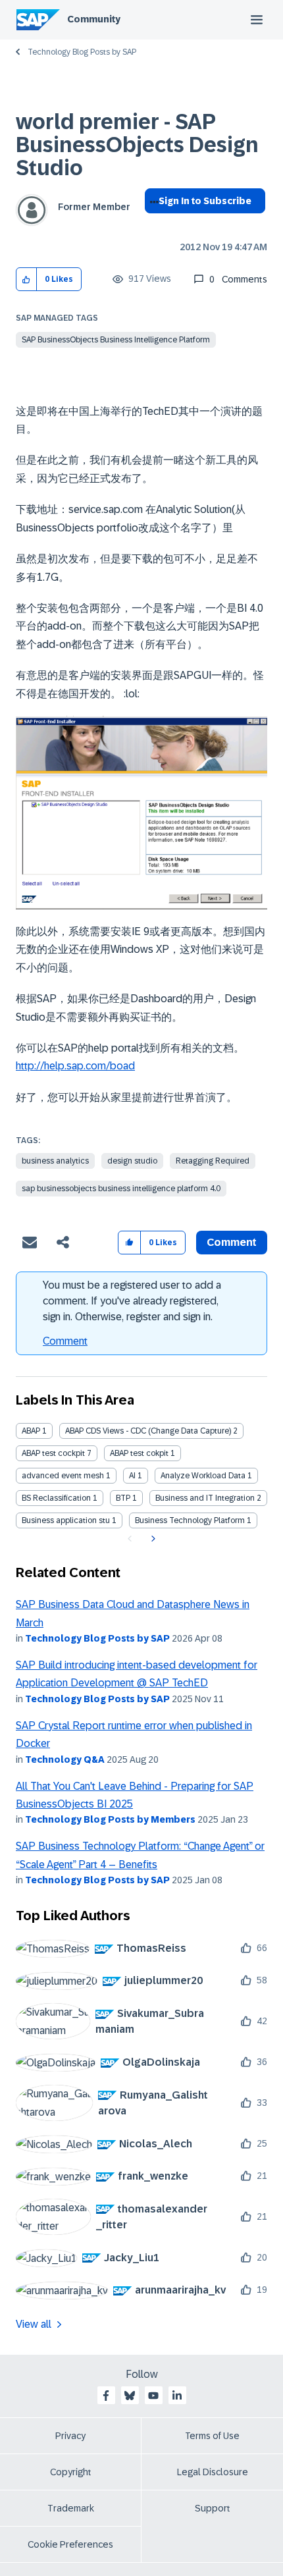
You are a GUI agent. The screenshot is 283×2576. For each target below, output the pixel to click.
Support (213, 2508)
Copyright (71, 2472)
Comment (65, 1341)
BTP (123, 1498)
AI (132, 1476)
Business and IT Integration (205, 1498)
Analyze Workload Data (203, 1476)
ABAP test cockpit (53, 1453)
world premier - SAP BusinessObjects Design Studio (137, 145)
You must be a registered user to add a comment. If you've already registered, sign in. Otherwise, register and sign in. (132, 1301)
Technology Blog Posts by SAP (82, 52)
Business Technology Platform (190, 1520)
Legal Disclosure (213, 2472)
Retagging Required (213, 1161)
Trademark (71, 2508)
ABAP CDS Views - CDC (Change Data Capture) (148, 1431)
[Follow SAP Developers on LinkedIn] (177, 2396)
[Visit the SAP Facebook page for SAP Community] (106, 2396)
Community (94, 19)
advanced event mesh (63, 1476)
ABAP (31, 1431)
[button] (27, 280)
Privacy (70, 2436)
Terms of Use (212, 2436)
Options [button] (152, 225)
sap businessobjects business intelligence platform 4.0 (121, 1189)
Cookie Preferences (70, 2544)
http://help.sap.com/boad (75, 1066)
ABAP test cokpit (139, 1453)
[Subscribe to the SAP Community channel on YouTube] (153, 2396)
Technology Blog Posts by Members (110, 1819)
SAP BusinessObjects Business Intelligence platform (116, 340)
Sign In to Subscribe (205, 201)
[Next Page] (152, 1539)
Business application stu (66, 1520)
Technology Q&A (65, 1759)
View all (34, 2324)
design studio (132, 1161)
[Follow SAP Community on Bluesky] (130, 2396)
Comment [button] (232, 1242)
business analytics (55, 1161)
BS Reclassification (56, 1498)
